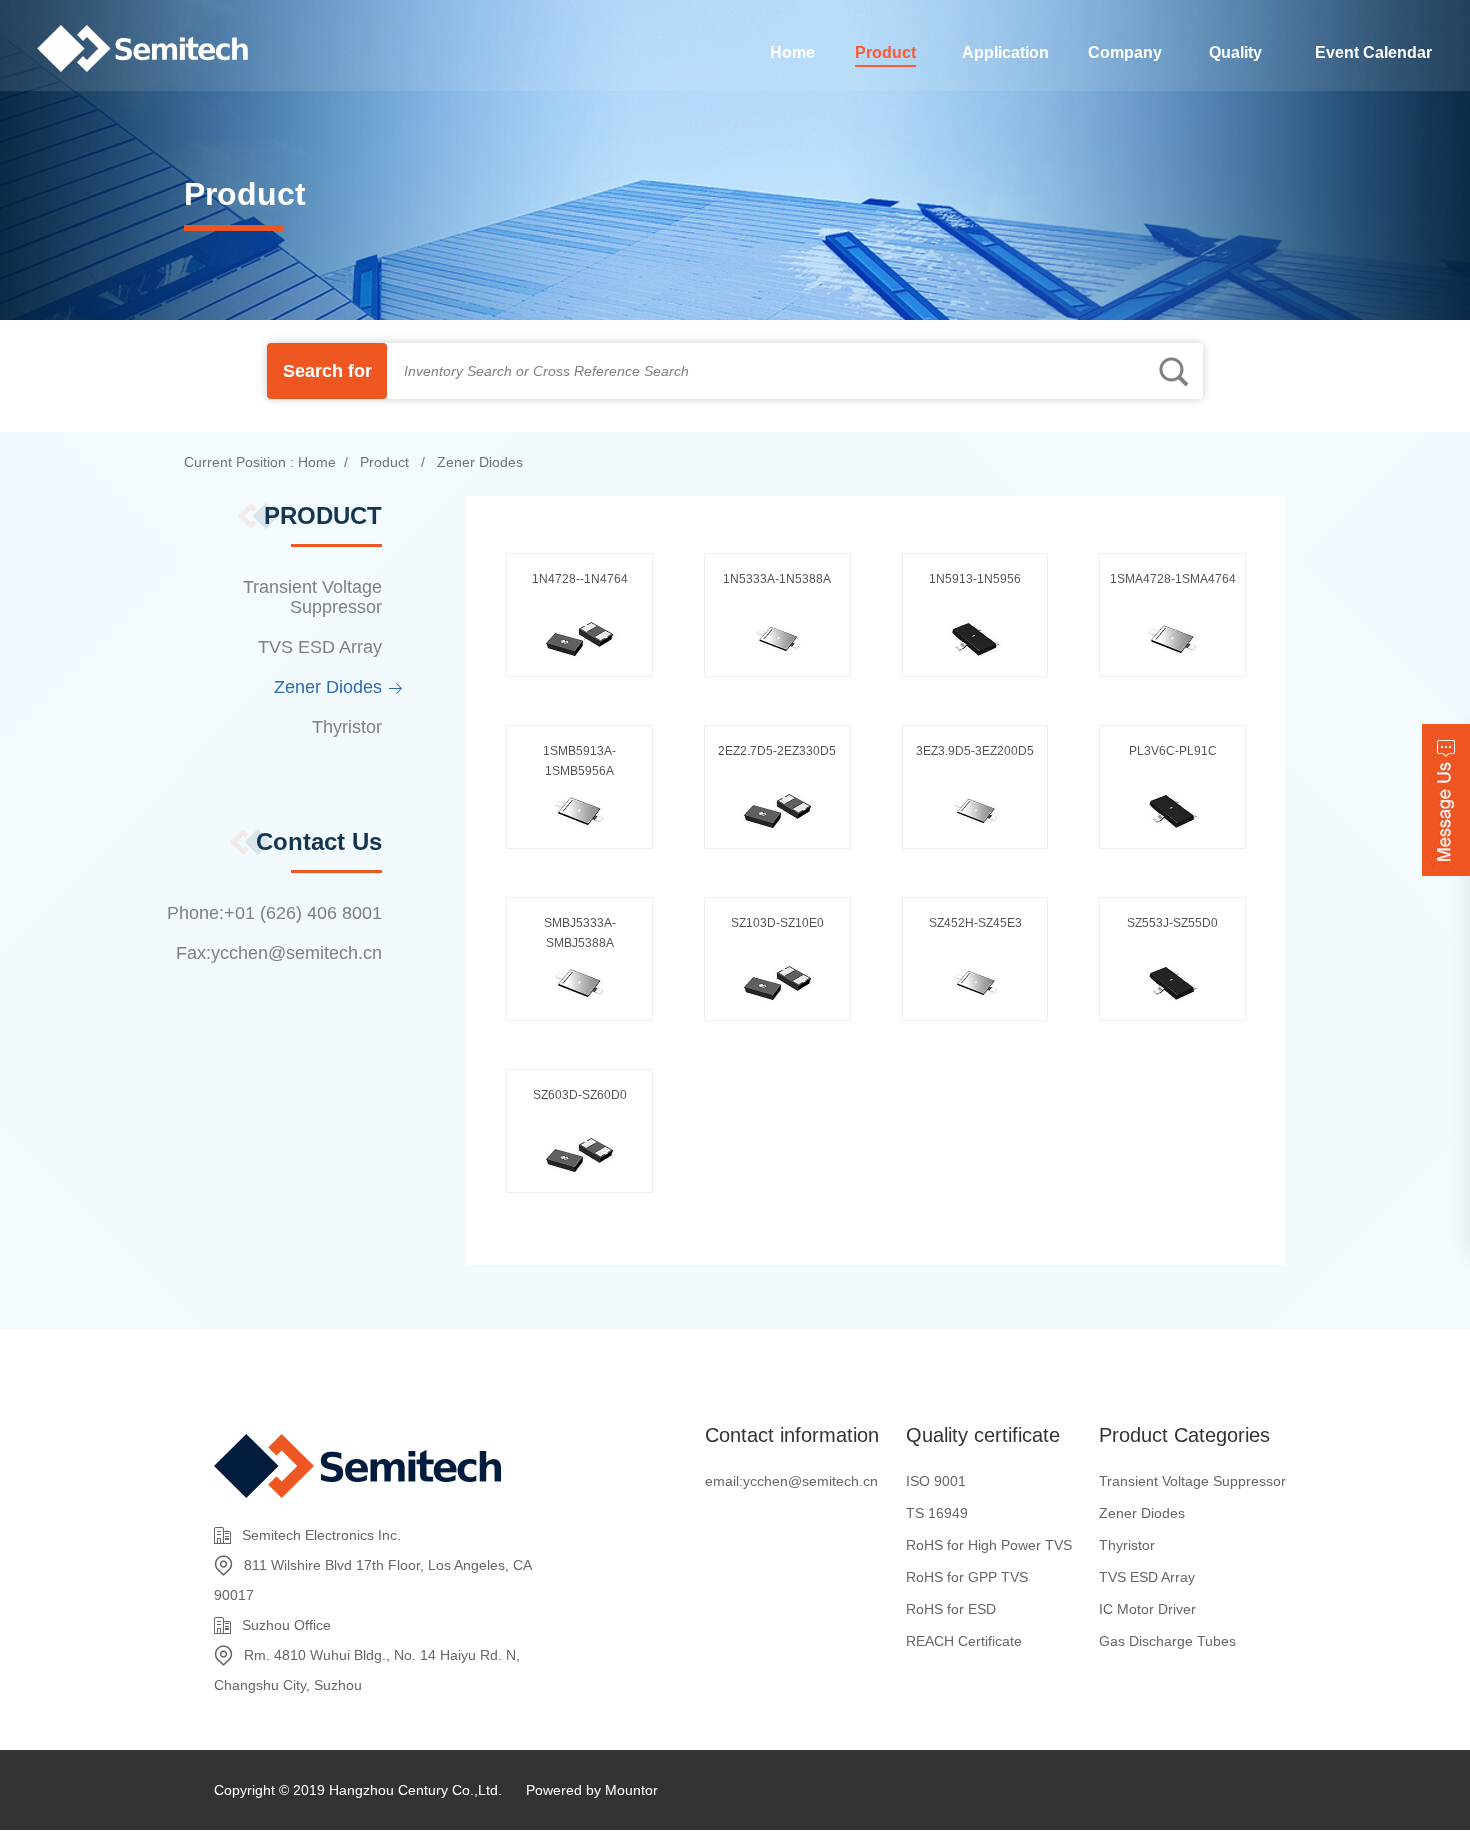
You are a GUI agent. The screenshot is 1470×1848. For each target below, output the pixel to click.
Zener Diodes (478, 462)
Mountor (631, 1790)
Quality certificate (983, 1435)
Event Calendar (1373, 52)
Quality (1235, 52)
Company (1125, 52)
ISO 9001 (936, 1481)
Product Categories (1184, 1435)
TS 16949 (937, 1513)
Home (792, 52)
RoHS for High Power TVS (989, 1545)
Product (885, 52)
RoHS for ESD (951, 1609)
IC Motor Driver (1147, 1609)
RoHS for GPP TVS (967, 1577)
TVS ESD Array (320, 647)
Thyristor (347, 727)
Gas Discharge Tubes (1167, 1641)
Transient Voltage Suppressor (312, 597)
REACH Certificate (964, 1641)
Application (1005, 52)
